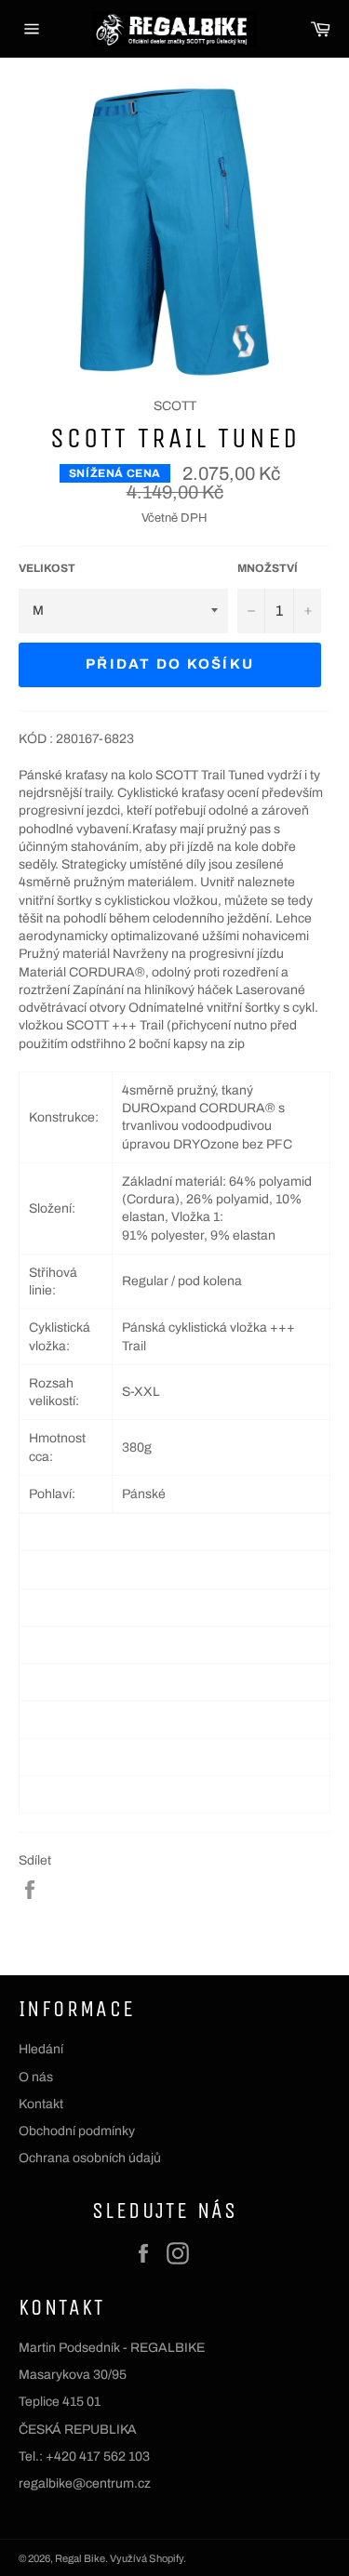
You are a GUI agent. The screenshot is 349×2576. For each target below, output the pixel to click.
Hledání (41, 2049)
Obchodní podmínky (77, 2131)
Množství (268, 568)
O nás (36, 2077)
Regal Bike (80, 2558)
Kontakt (41, 2104)
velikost (47, 568)
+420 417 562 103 (98, 2456)
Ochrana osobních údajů (90, 2158)
